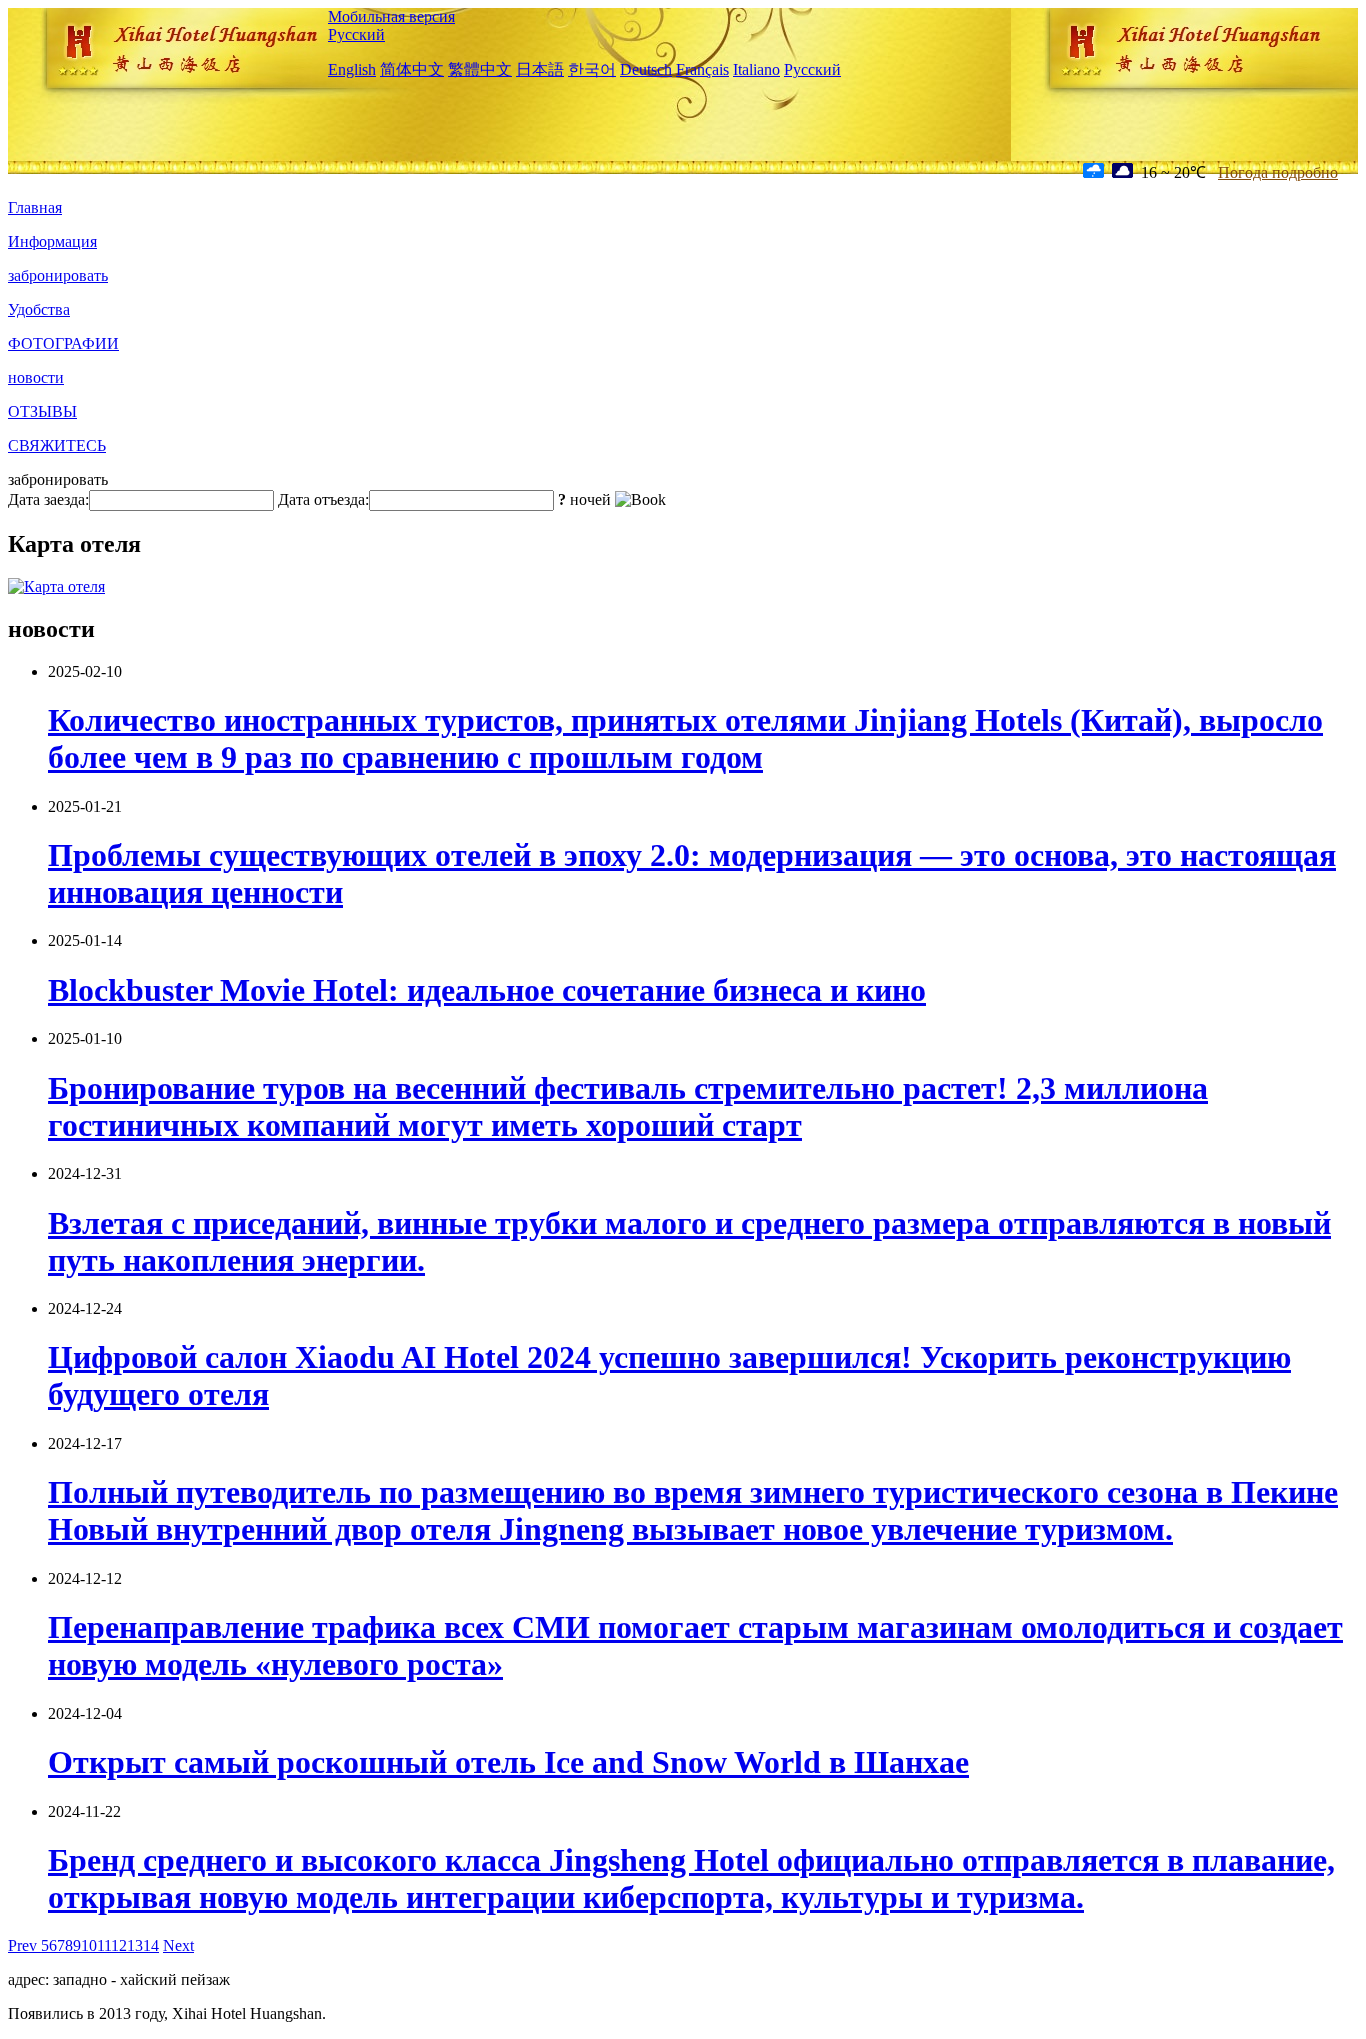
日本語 (540, 69)
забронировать (58, 275)
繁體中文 (480, 69)
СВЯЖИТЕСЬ (57, 445)
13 (135, 1945)
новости (36, 377)
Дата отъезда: (323, 499)
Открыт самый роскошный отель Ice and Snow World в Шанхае (508, 1762)
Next (178, 1945)
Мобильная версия (391, 16)
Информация (52, 241)
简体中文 (412, 69)
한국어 (592, 69)
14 (151, 1945)
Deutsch (646, 69)
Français (702, 69)
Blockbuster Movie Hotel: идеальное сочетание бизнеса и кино (487, 990)
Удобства (39, 309)
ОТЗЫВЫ (42, 411)
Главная (35, 207)
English (352, 69)
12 (119, 1945)
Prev (24, 1945)
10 (89, 1945)
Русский (356, 34)
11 (104, 1945)
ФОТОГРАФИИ (63, 343)
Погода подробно (1278, 172)
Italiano (756, 69)
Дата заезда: (48, 499)
